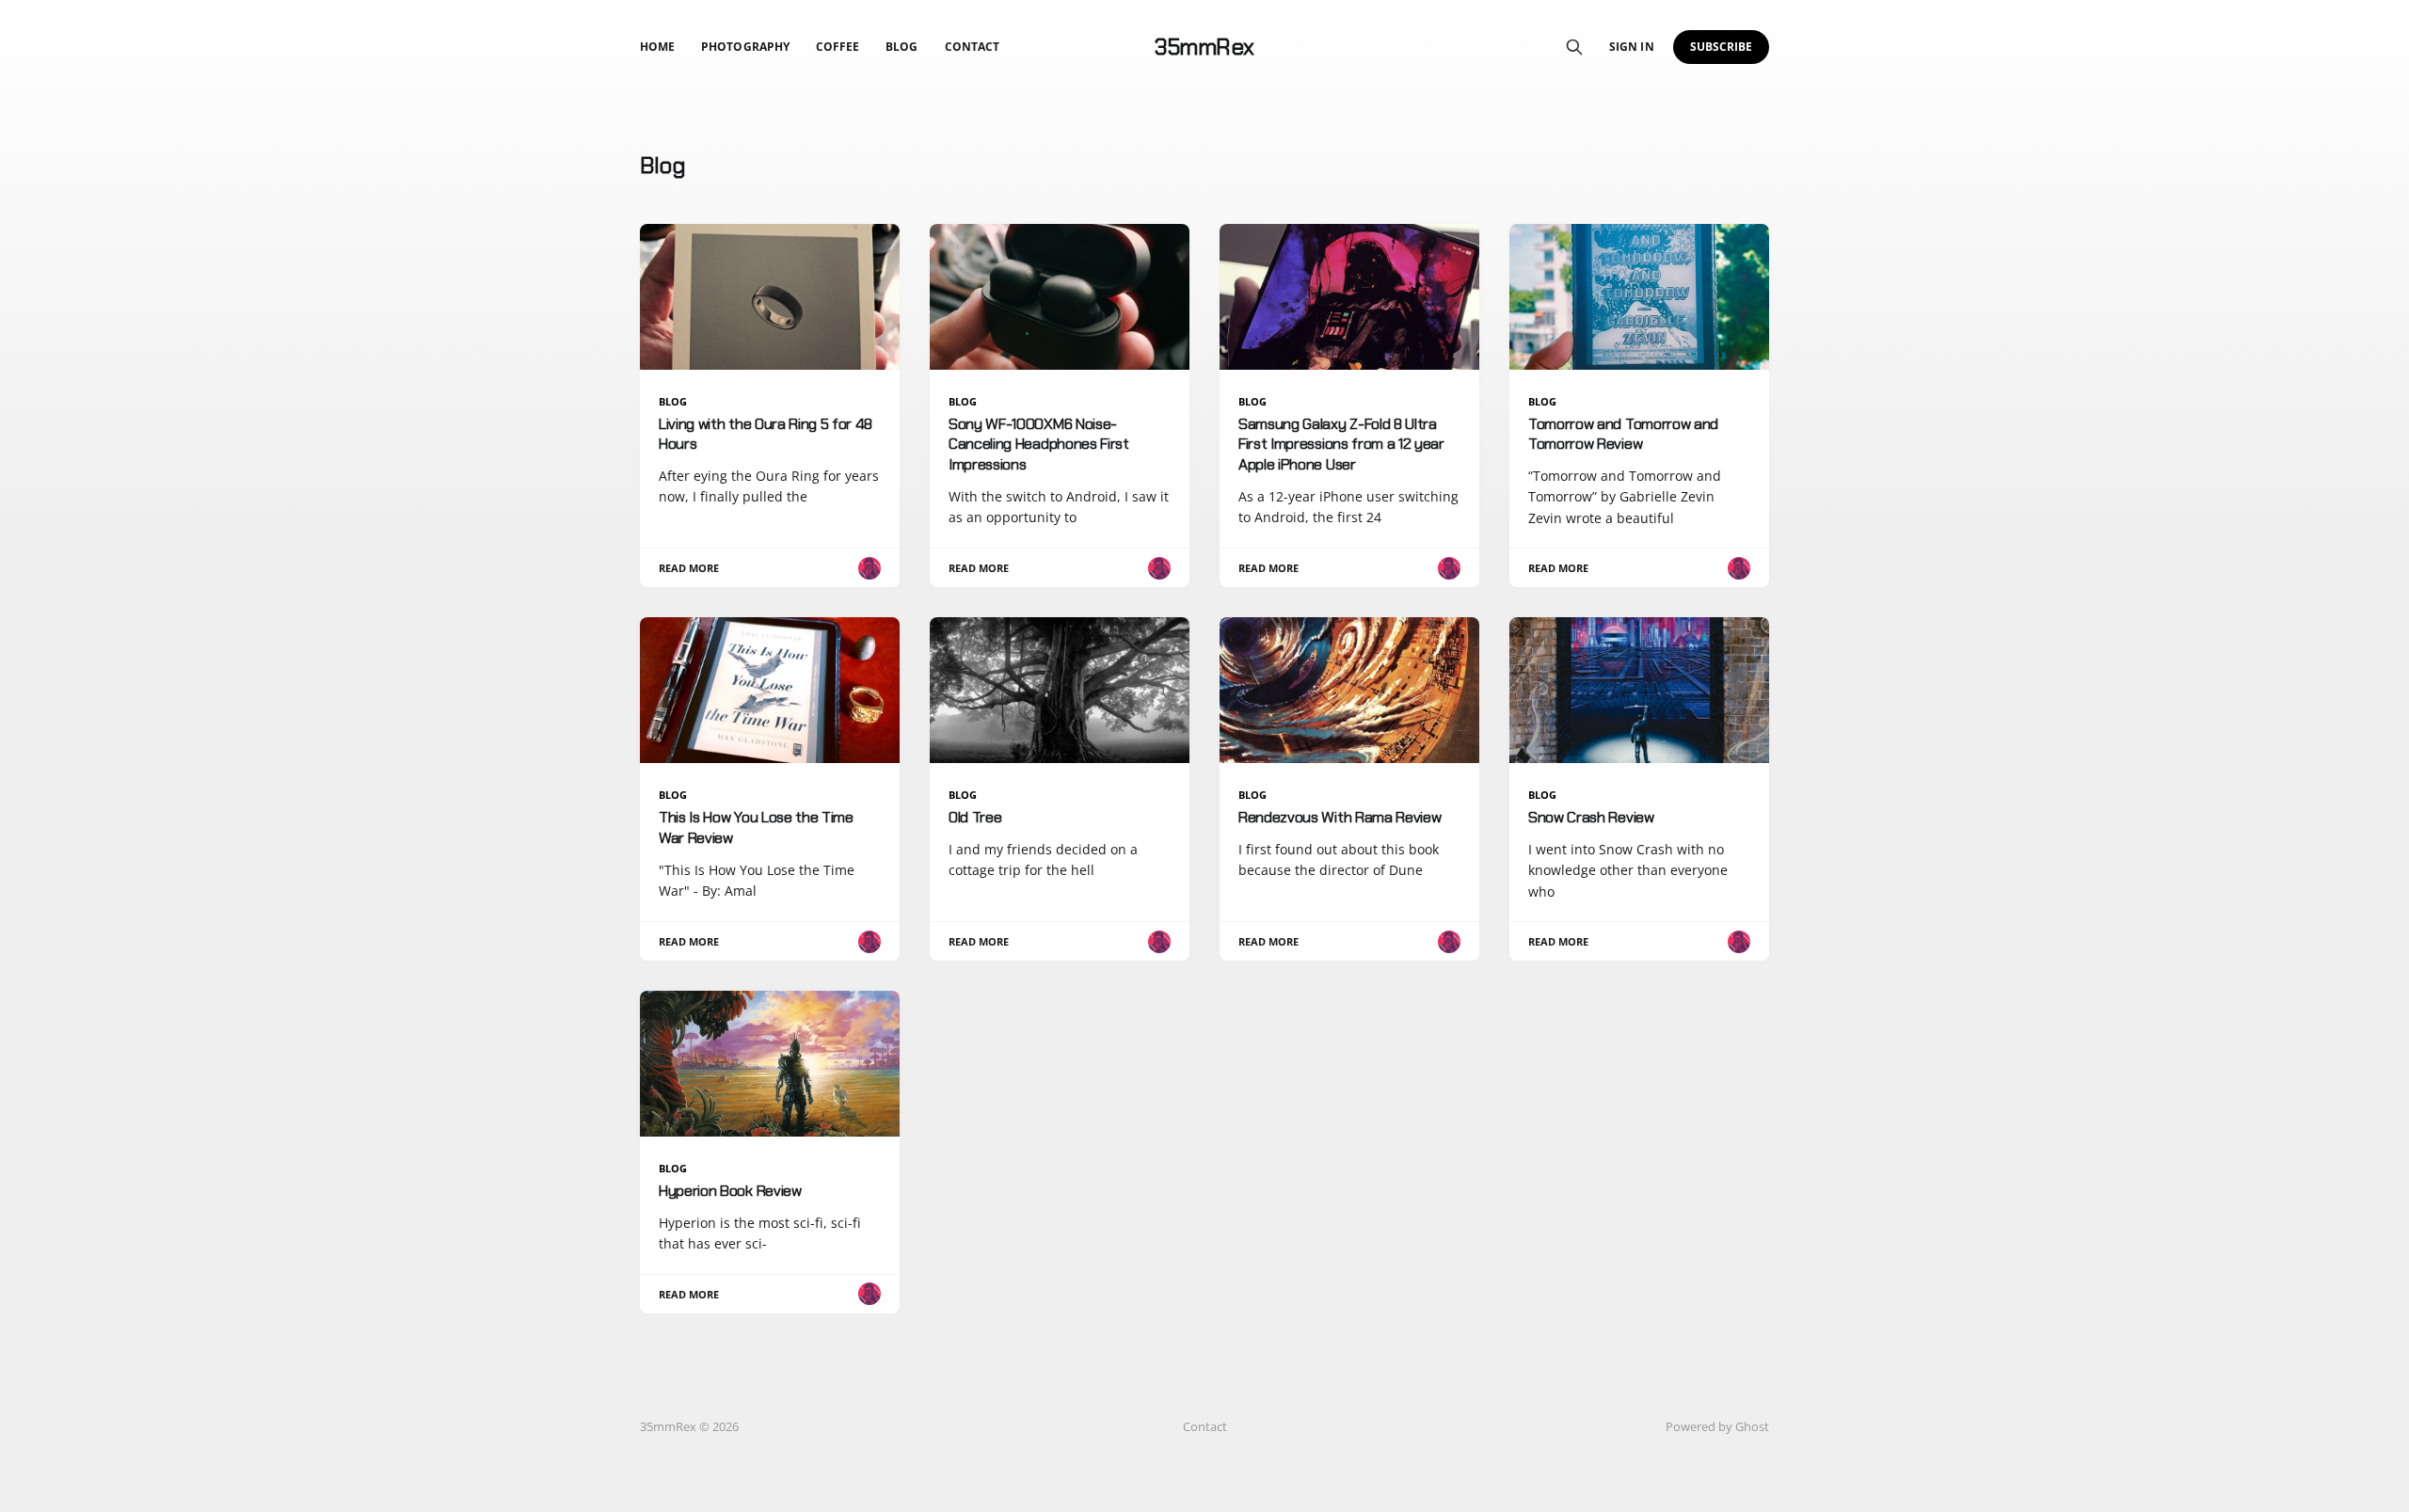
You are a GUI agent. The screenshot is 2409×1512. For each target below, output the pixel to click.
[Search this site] (1574, 47)
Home (657, 47)
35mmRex (1204, 47)
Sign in (1631, 47)
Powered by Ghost (1717, 1426)
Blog (901, 47)
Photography (745, 47)
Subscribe (1722, 47)
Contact (972, 47)
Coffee (838, 47)
